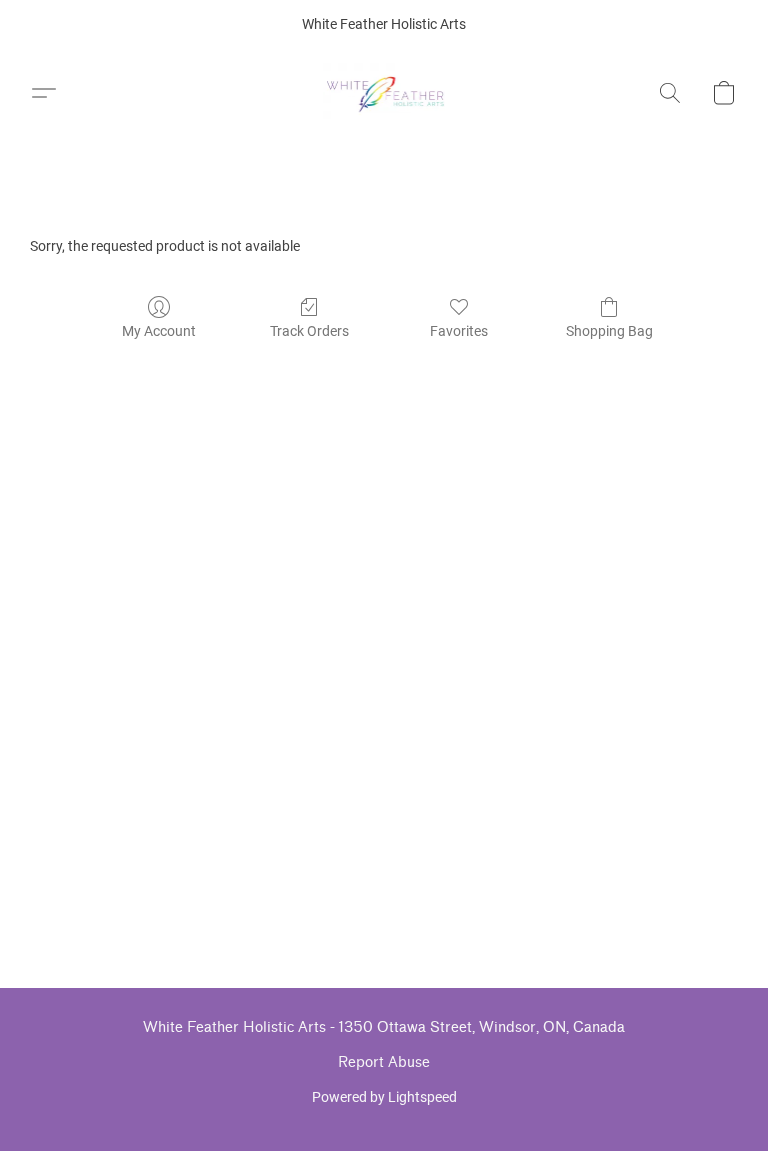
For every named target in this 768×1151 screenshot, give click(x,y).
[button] (384, 93)
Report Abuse (384, 1062)
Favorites (459, 331)
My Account (159, 331)
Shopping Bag (609, 331)
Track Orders (309, 331)
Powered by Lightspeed (384, 1097)
